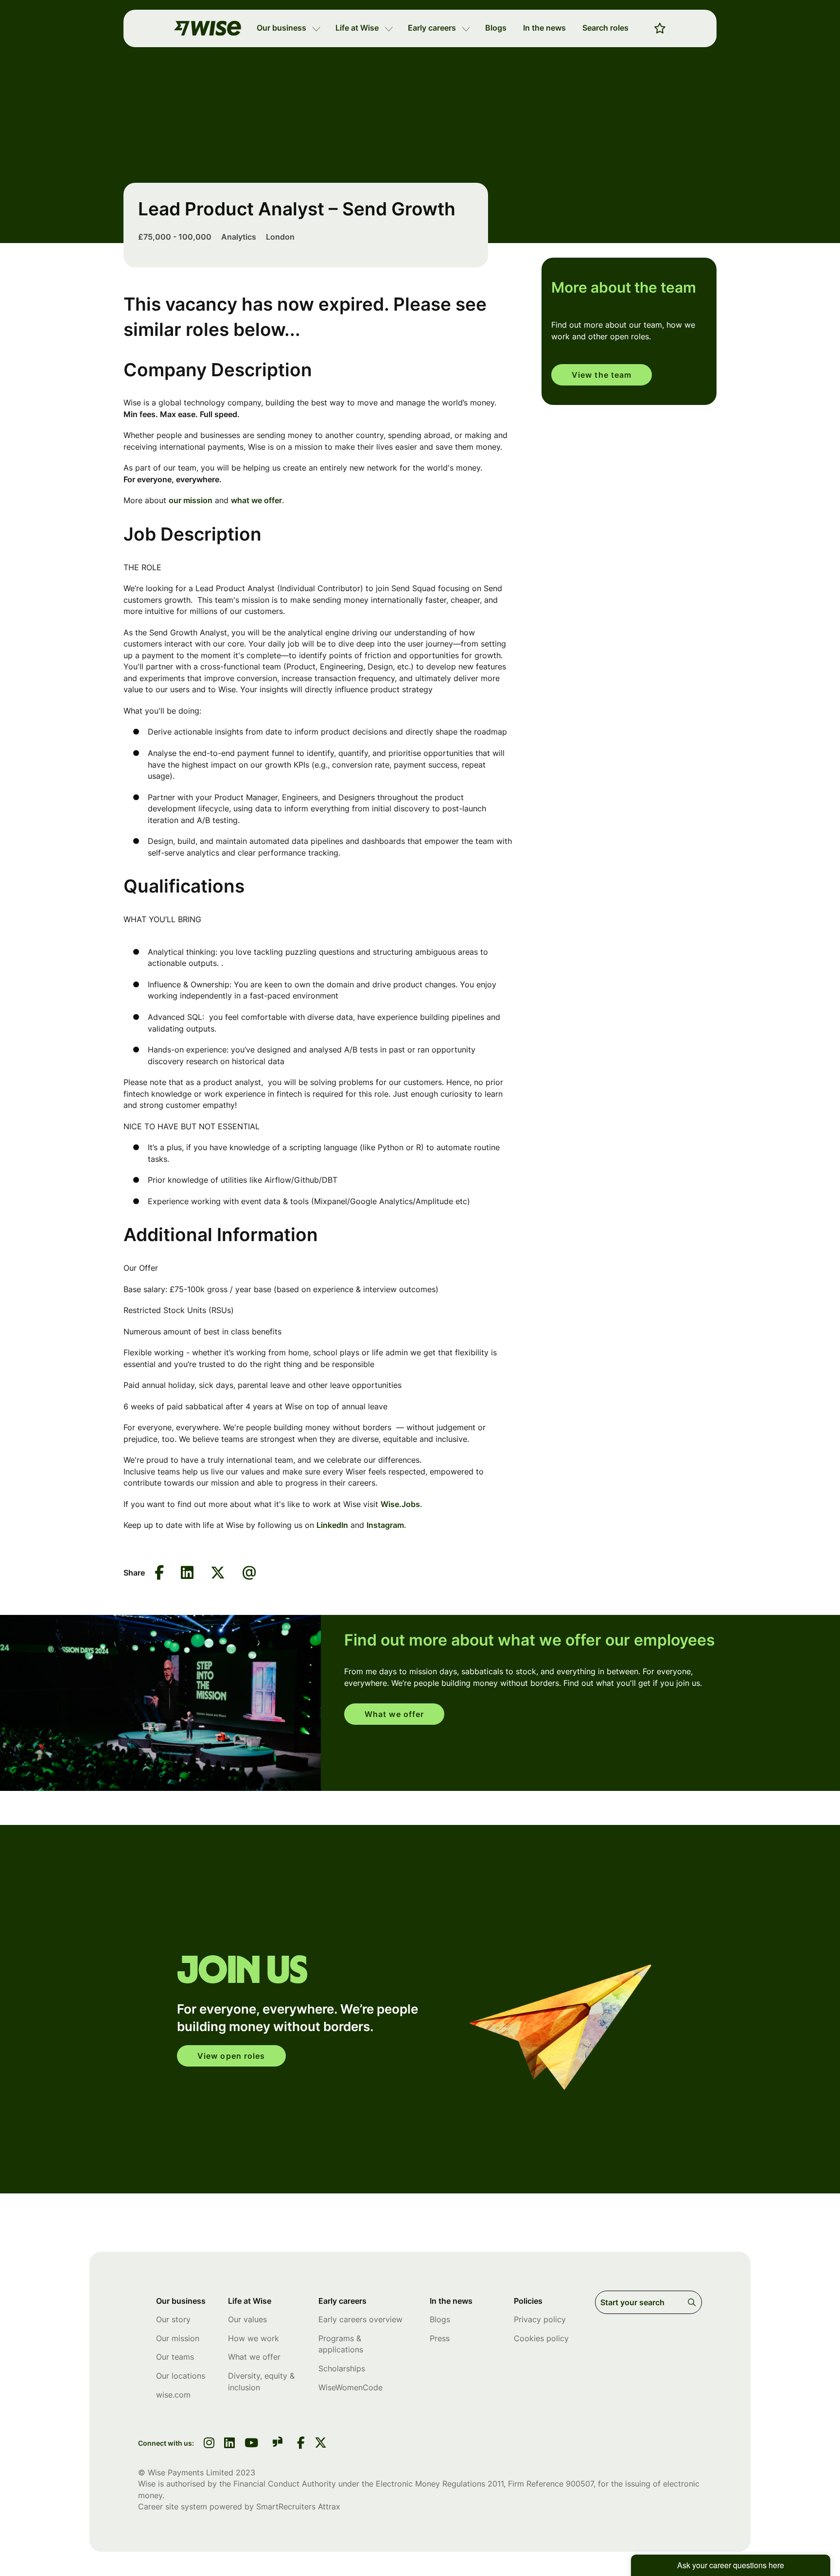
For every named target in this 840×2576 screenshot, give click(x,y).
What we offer (394, 1714)
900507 (580, 2484)
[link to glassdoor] (278, 2444)
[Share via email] (249, 1573)
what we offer (256, 500)
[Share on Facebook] (159, 1573)
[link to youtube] (251, 2444)
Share (134, 1573)
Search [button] (693, 2302)
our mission (191, 500)
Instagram (385, 1525)
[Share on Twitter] (218, 1573)
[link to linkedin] (229, 2444)
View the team (602, 375)
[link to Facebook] (301, 2444)
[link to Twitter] (321, 2444)
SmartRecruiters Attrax (298, 2506)
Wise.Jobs (400, 1504)
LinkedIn (332, 1525)
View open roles (231, 2056)
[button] (316, 28)
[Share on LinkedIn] (187, 1573)
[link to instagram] (209, 2444)
